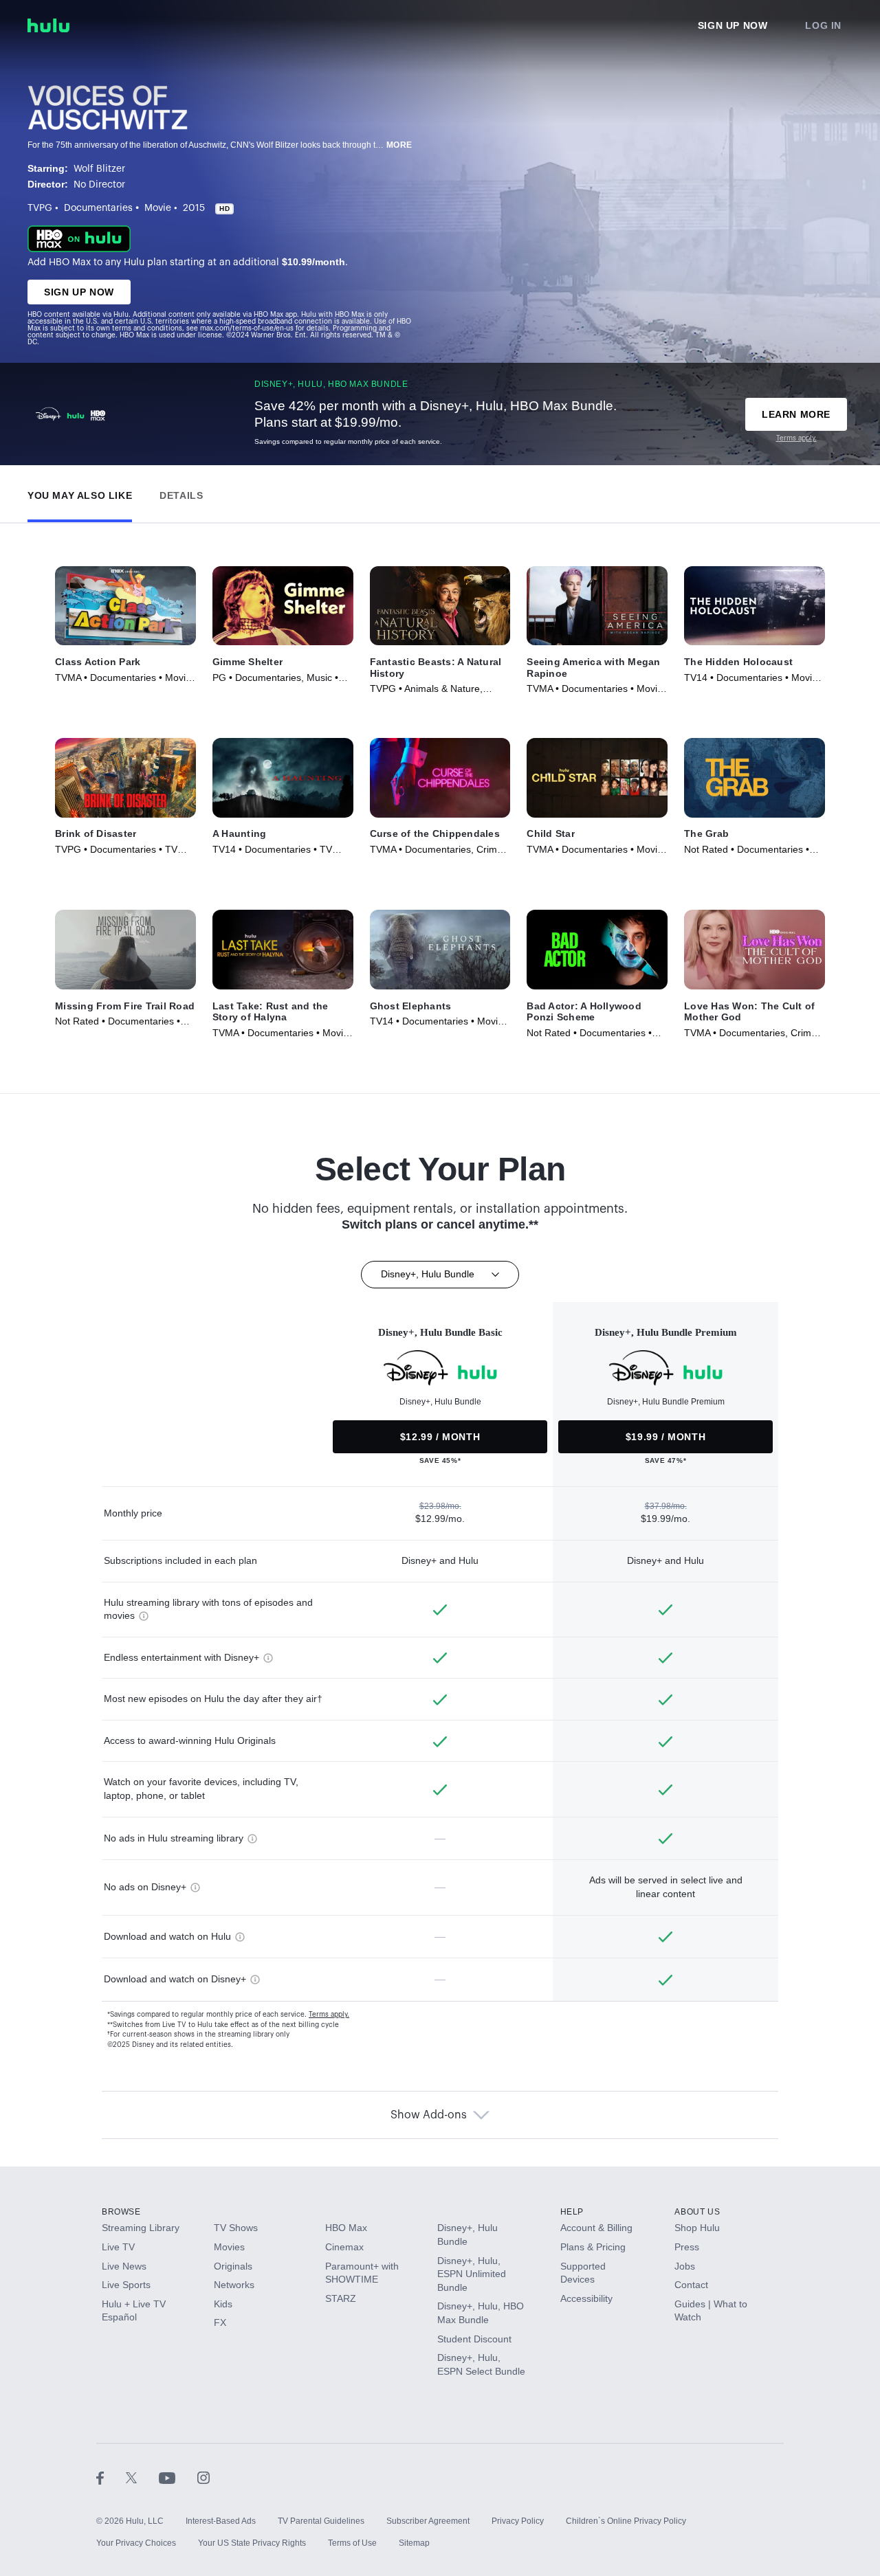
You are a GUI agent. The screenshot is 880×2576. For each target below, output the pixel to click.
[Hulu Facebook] (111, 2477)
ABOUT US (697, 2212)
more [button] (399, 145)
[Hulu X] (142, 2477)
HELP (572, 2212)
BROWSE (121, 2212)
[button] (80, 492)
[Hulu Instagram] (203, 2477)
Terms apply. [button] (329, 2015)
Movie (158, 208)
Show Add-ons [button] (429, 2115)
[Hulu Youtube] (178, 2477)
